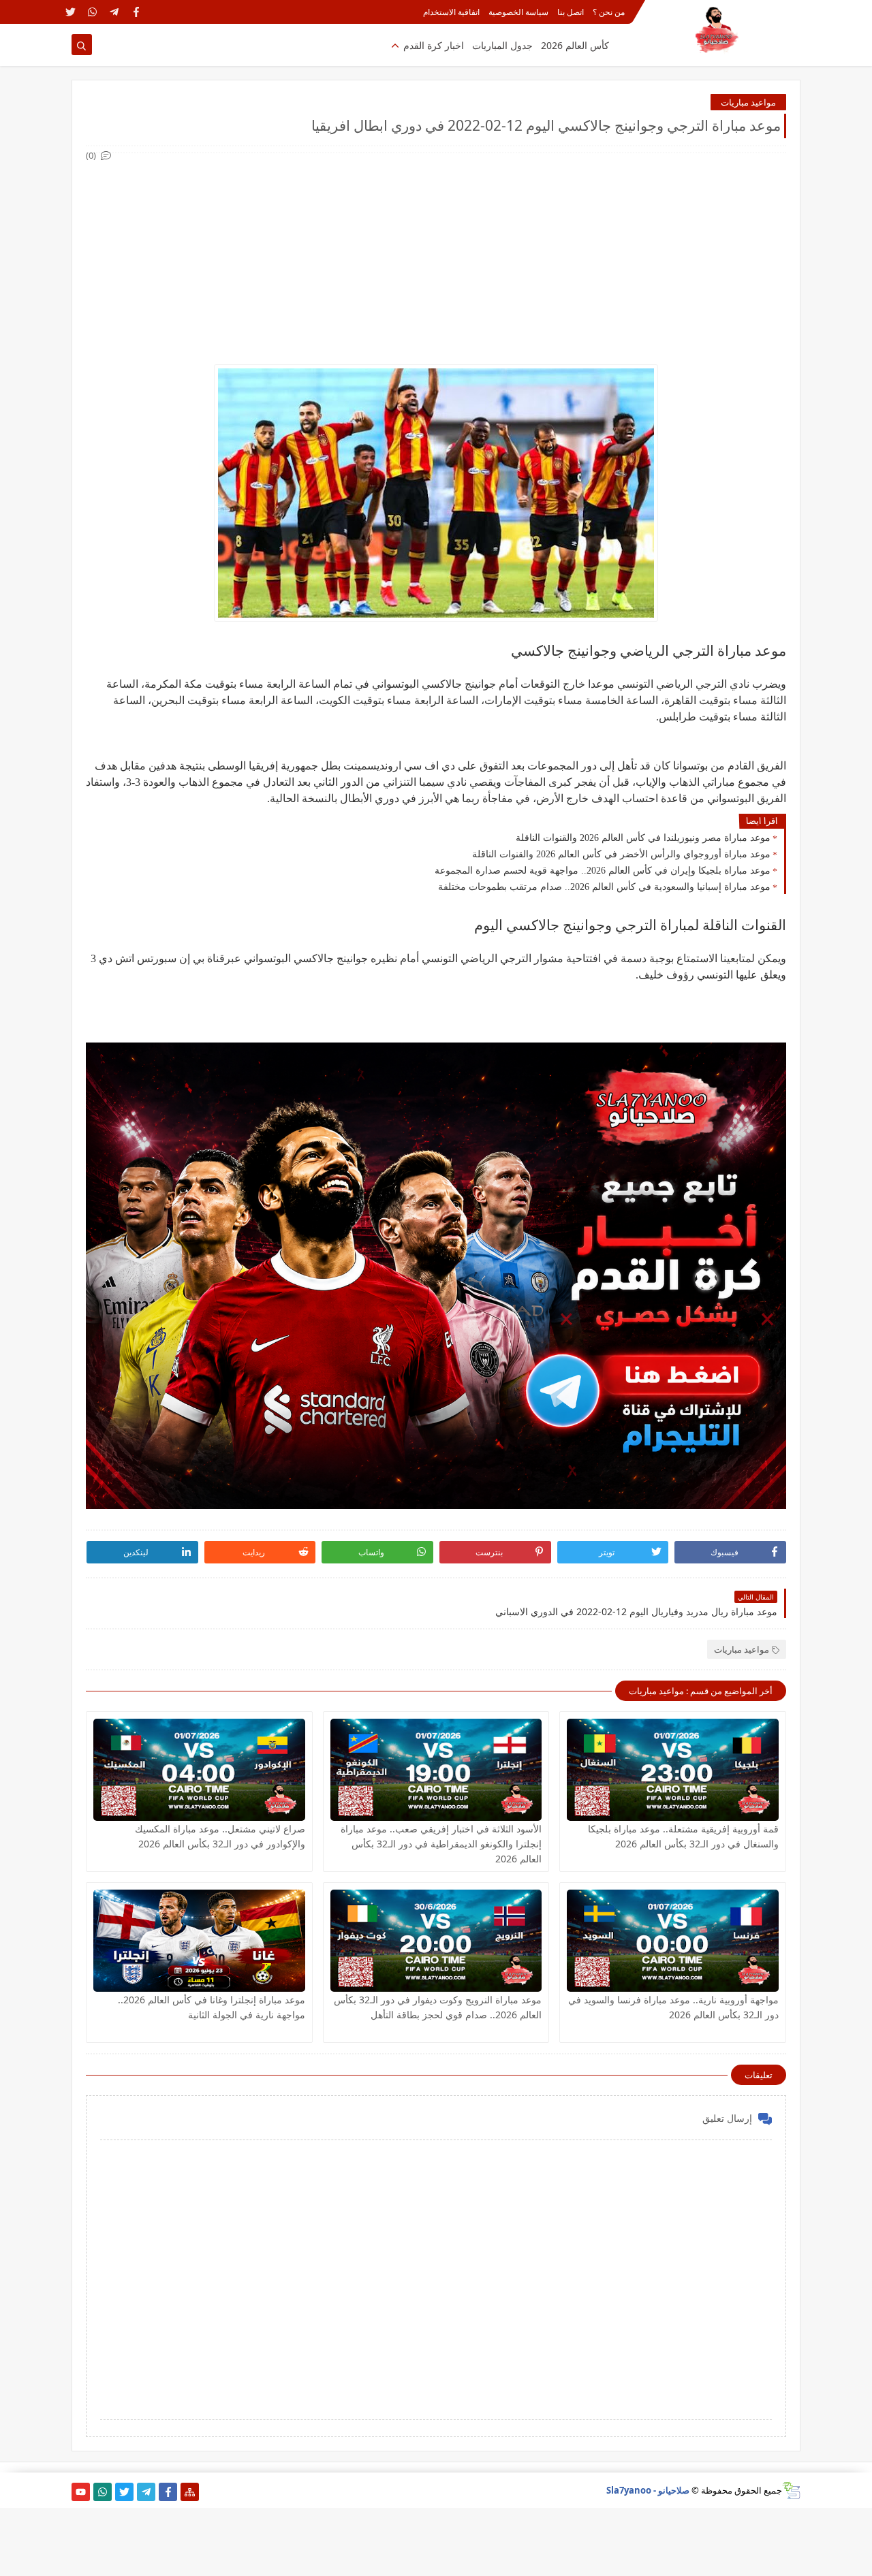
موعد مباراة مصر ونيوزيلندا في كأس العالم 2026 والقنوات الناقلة (643, 838)
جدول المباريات (502, 45)
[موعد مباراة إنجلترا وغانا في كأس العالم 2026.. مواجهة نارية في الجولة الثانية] (199, 1941)
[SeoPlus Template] (791, 2491)
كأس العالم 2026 (575, 45)
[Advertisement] (435, 259)
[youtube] (81, 2492)
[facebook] (136, 12)
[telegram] (114, 12)
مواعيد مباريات (748, 102)
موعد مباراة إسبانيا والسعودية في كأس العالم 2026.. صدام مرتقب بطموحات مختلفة (604, 887)
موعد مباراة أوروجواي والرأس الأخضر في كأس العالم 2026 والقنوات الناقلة (621, 854)
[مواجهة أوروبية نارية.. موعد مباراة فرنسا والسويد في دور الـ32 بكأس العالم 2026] (673, 1941)
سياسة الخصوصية (518, 12)
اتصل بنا (571, 12)
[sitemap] (190, 2492)
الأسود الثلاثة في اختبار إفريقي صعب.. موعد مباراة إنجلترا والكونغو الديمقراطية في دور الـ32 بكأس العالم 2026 (441, 1844)
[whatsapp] (92, 12)
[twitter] (71, 12)
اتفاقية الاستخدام (451, 12)
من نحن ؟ (609, 12)
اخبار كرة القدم (434, 45)
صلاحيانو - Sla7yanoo (648, 2490)
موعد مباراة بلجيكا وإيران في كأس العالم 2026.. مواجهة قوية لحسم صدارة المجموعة (603, 871)
